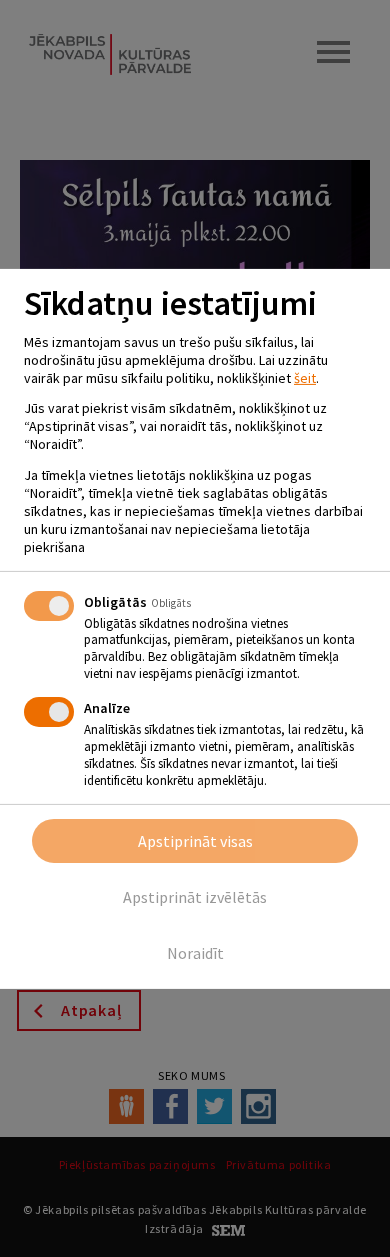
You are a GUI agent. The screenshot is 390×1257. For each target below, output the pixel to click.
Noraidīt (195, 953)
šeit (305, 378)
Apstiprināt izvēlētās (195, 897)
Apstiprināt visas (195, 841)
